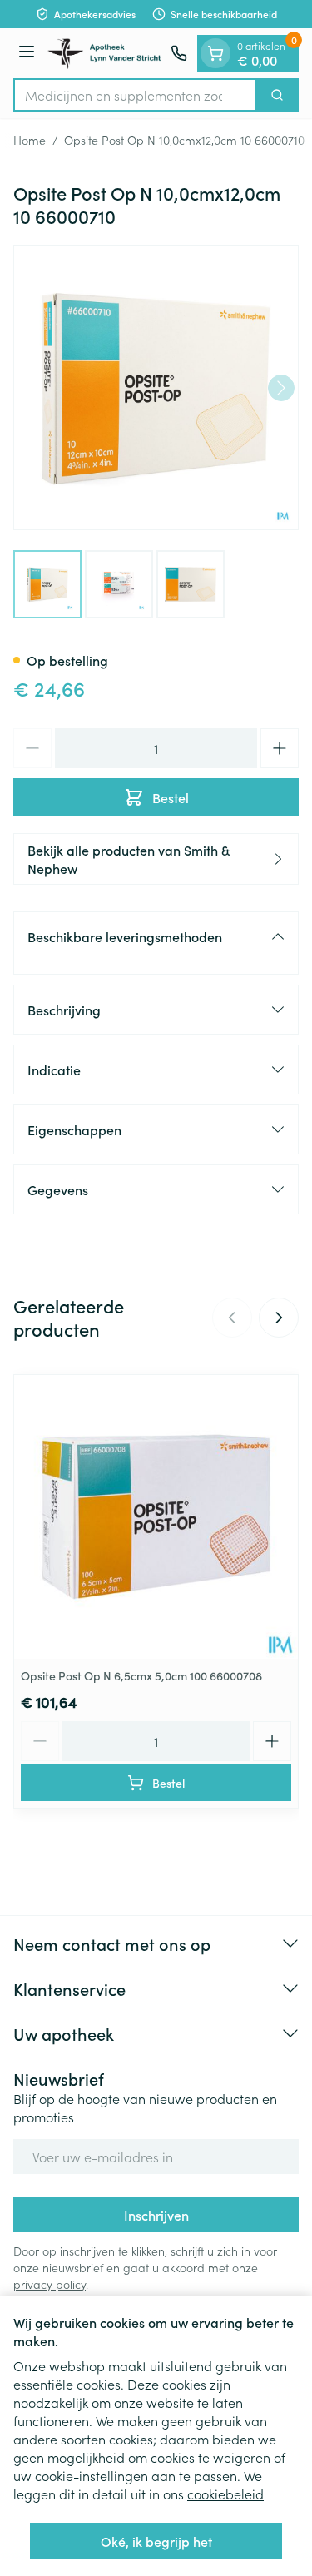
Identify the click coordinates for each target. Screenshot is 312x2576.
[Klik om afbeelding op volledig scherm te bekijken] (156, 387)
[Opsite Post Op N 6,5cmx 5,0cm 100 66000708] (156, 1517)
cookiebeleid (225, 2494)
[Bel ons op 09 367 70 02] (179, 53)
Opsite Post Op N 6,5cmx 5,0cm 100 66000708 (141, 1675)
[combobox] (135, 95)
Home (30, 140)
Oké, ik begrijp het (156, 2541)
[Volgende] (281, 388)
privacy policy (50, 2284)
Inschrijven (156, 2215)
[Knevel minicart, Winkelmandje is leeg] (215, 53)
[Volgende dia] (279, 1318)
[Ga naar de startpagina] (105, 53)
